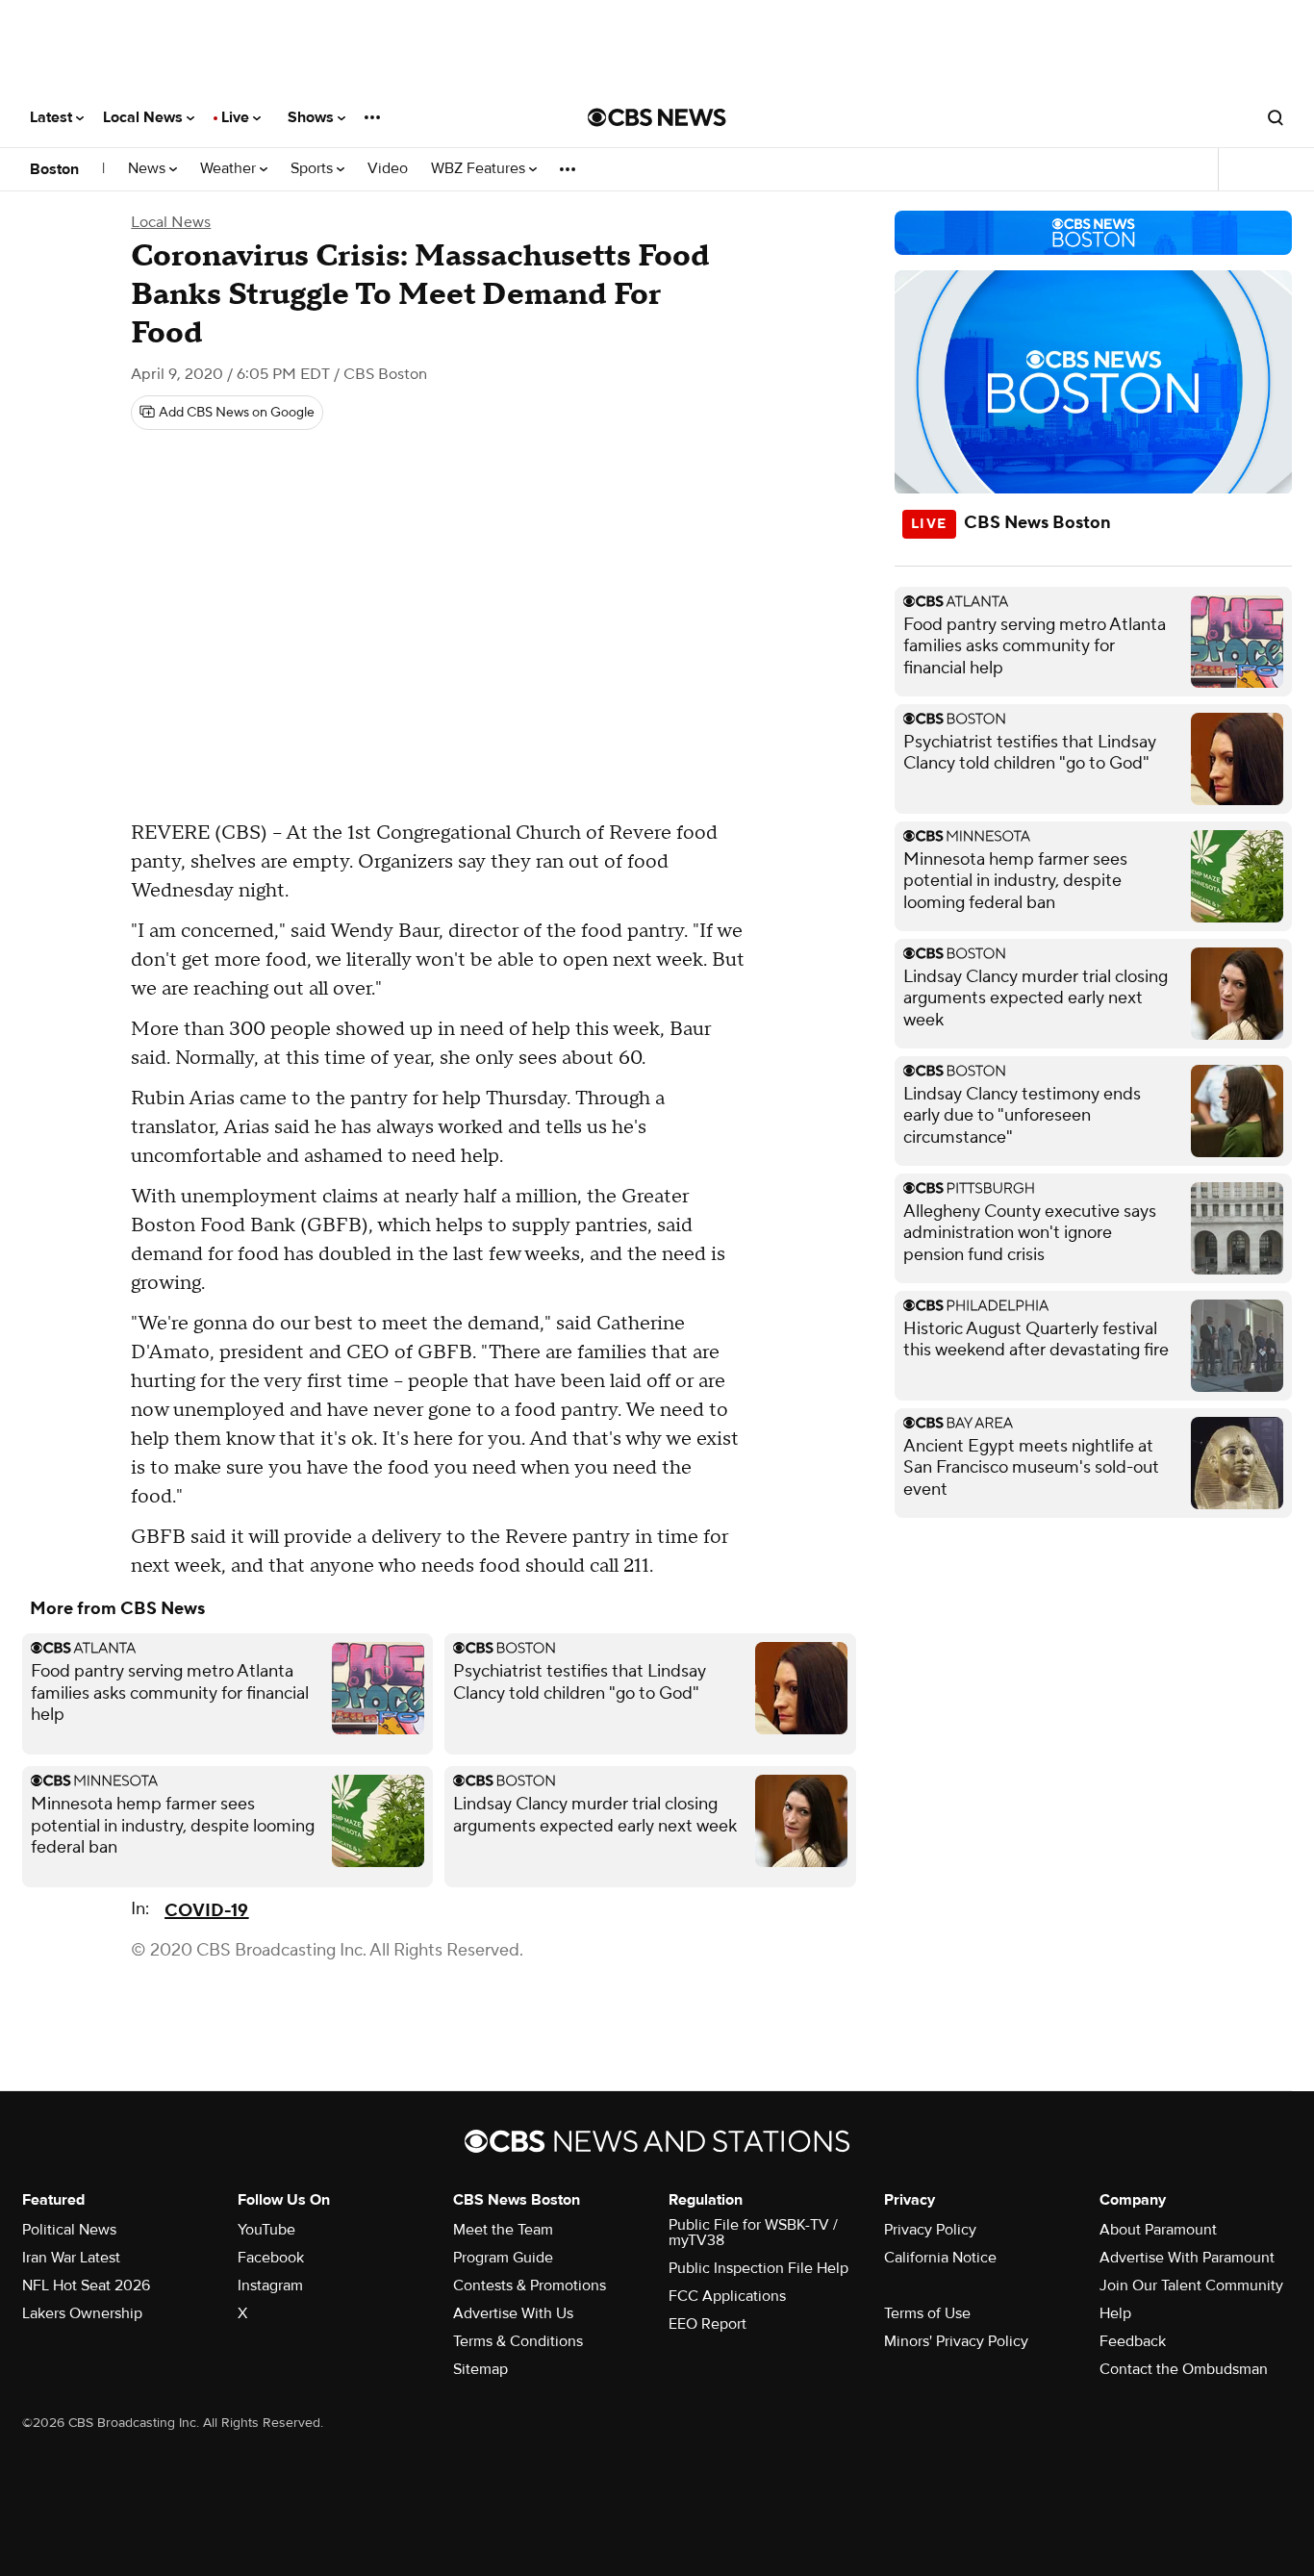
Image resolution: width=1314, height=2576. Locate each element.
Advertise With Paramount (1187, 2258)
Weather (230, 169)
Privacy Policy (930, 2230)
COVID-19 (206, 1911)
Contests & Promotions (530, 2286)
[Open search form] (1276, 117)
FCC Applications (727, 2296)
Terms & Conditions (518, 2341)
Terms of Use (927, 2313)
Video (388, 169)
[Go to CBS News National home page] (657, 117)
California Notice (940, 2258)
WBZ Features (480, 169)
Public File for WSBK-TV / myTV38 (753, 2233)
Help (1115, 2313)
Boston (54, 169)
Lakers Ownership (82, 2313)
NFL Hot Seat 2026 (86, 2286)
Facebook (271, 2258)
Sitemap (480, 2369)
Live (237, 117)
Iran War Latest (71, 2258)
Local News (145, 117)
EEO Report (708, 2324)
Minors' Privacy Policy (956, 2341)
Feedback (1133, 2341)
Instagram (270, 2286)
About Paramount (1158, 2230)
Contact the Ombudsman (1184, 2369)
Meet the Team (503, 2230)
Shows (313, 117)
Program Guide (503, 2258)
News (149, 169)
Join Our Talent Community (1191, 2286)
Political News (69, 2230)
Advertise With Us (513, 2313)
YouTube (266, 2230)
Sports (314, 169)
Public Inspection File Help (758, 2268)
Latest (53, 117)
